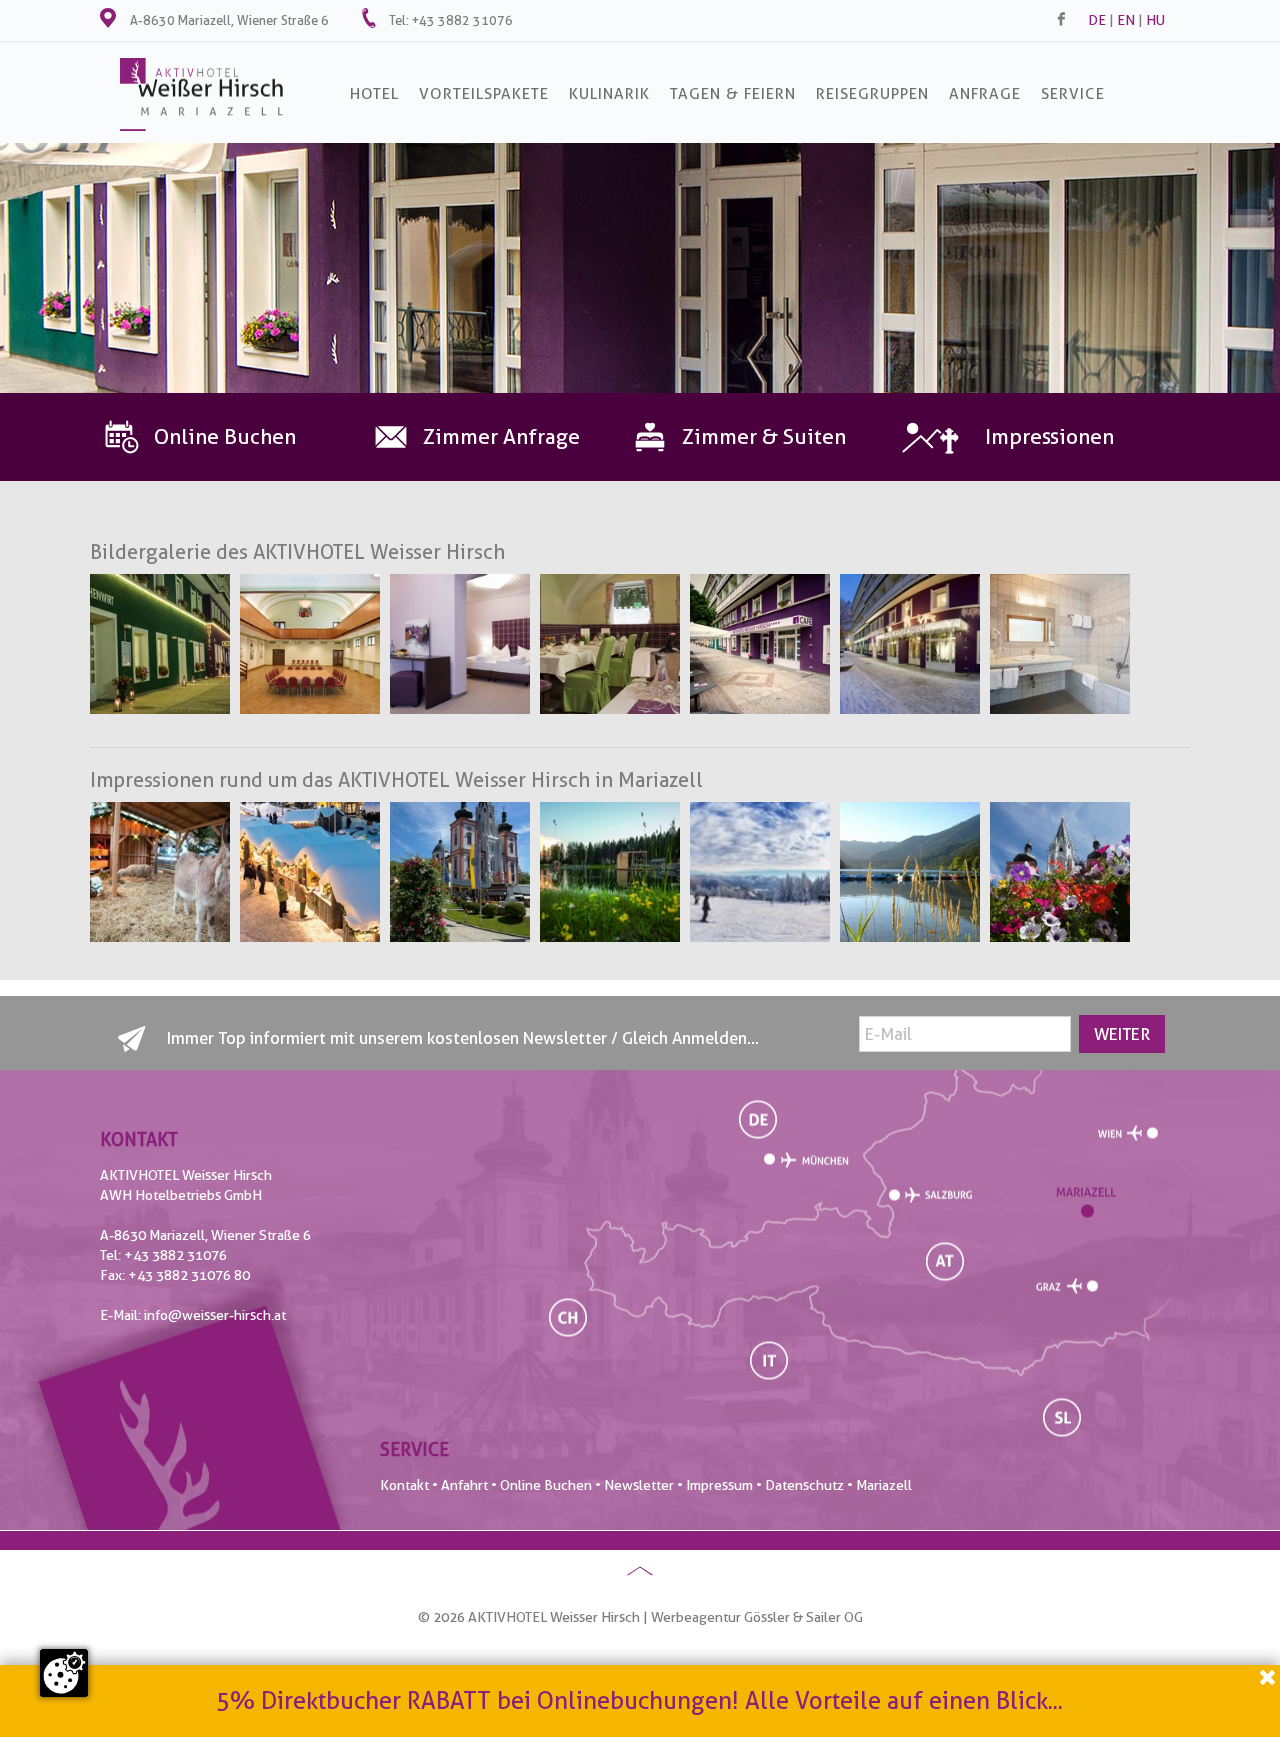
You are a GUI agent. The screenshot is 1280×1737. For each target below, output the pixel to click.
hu (1155, 20)
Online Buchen (546, 1485)
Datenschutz (804, 1485)
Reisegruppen (872, 94)
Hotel (374, 94)
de (1097, 20)
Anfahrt (464, 1485)
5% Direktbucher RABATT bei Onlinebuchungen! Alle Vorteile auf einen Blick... (639, 1698)
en (1126, 20)
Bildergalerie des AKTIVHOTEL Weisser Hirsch (297, 552)
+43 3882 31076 (462, 20)
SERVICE (1073, 94)
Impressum (719, 1485)
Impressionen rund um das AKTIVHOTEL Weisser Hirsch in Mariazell (396, 780)
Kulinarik (609, 94)
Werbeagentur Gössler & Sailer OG (757, 1617)
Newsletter (639, 1485)
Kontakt (404, 1485)
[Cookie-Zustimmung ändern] (64, 1673)
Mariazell (884, 1485)
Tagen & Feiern (733, 94)
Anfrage (985, 94)
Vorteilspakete (484, 94)
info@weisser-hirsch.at (215, 1315)
